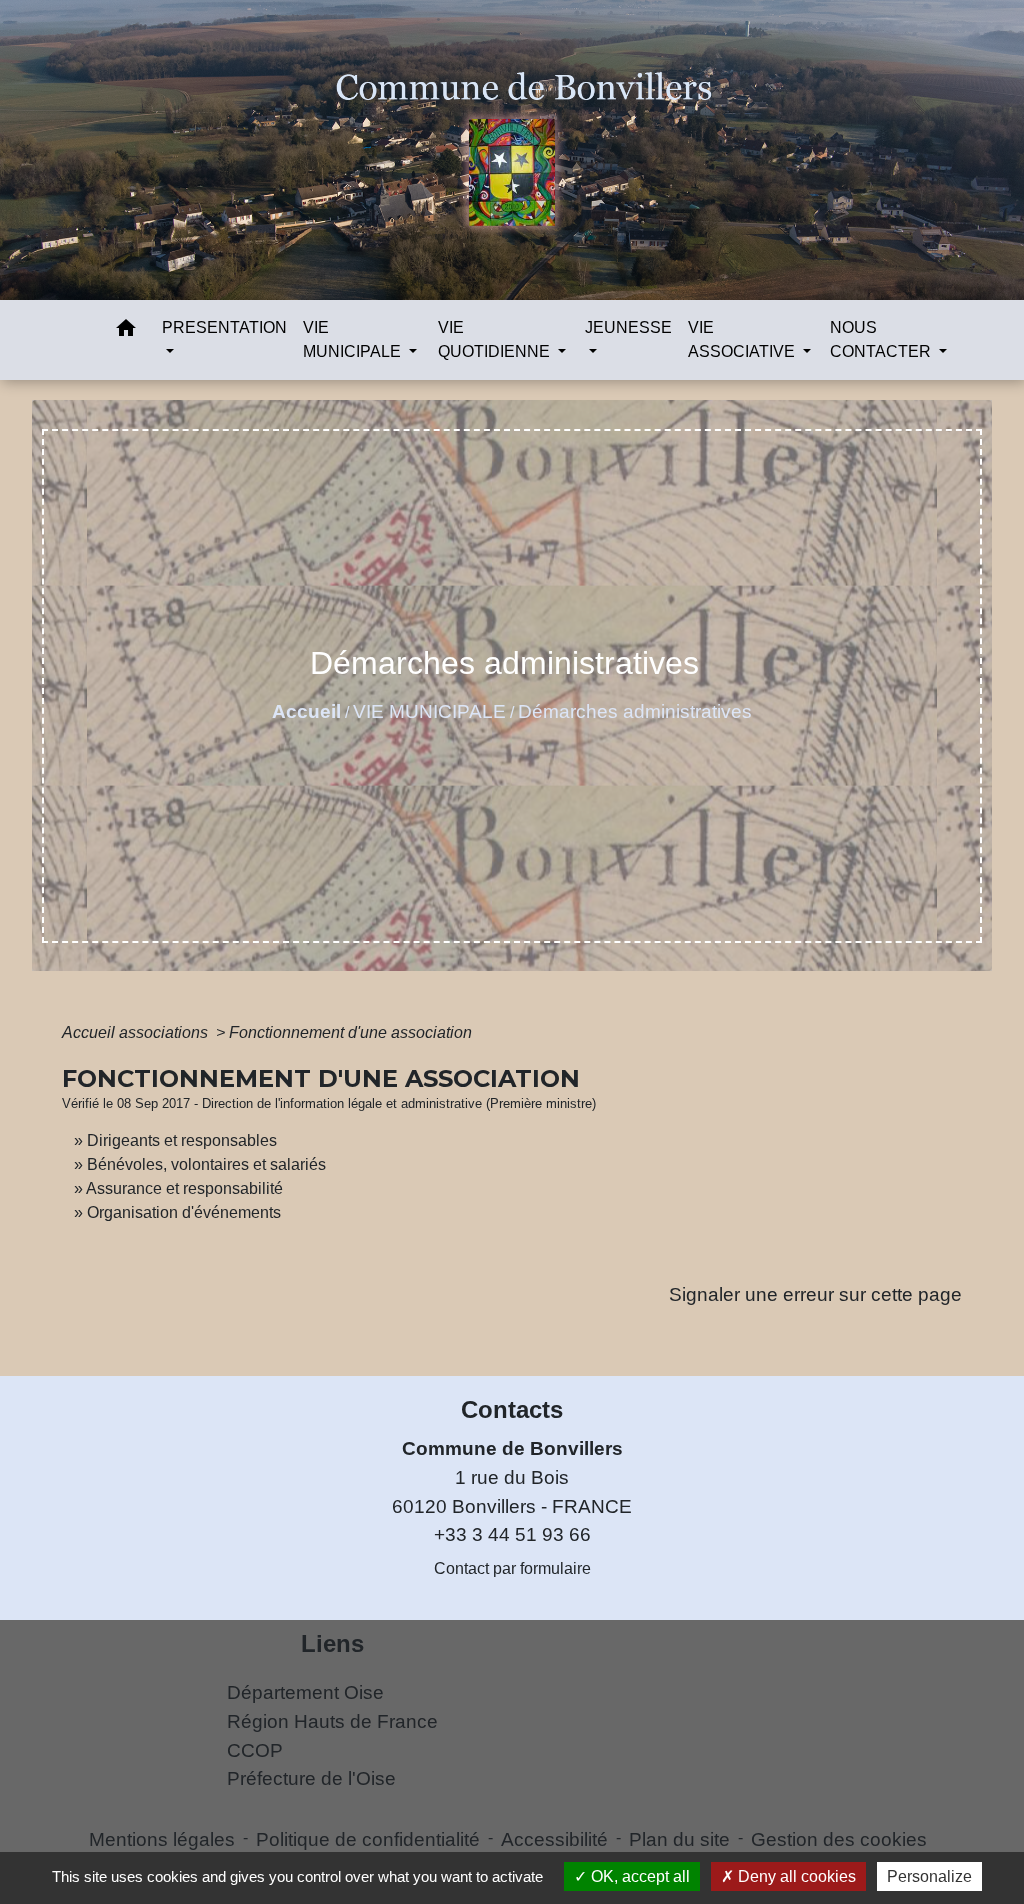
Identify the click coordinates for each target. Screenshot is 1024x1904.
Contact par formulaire (512, 1568)
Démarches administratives (635, 711)
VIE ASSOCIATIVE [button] (743, 339)
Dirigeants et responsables (182, 1140)
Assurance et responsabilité (184, 1188)
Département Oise (305, 1692)
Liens (332, 1643)
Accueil (306, 711)
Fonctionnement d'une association (350, 1032)
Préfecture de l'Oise (311, 1778)
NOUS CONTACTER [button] (882, 339)
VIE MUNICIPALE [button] (354, 339)
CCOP (255, 1750)
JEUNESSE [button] (628, 327)
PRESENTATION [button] (224, 327)
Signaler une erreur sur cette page (815, 1294)
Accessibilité (554, 1839)
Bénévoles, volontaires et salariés (206, 1164)
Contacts (512, 1409)
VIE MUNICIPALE (429, 711)
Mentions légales (162, 1839)
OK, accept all (638, 1876)
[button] (126, 331)
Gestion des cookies (839, 1839)
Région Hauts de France (332, 1721)
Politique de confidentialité (368, 1839)
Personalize (929, 1876)
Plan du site (679, 1839)
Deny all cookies (795, 1876)
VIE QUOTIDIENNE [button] (496, 339)
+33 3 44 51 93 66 (512, 1534)
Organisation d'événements (184, 1212)
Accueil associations (137, 1032)
